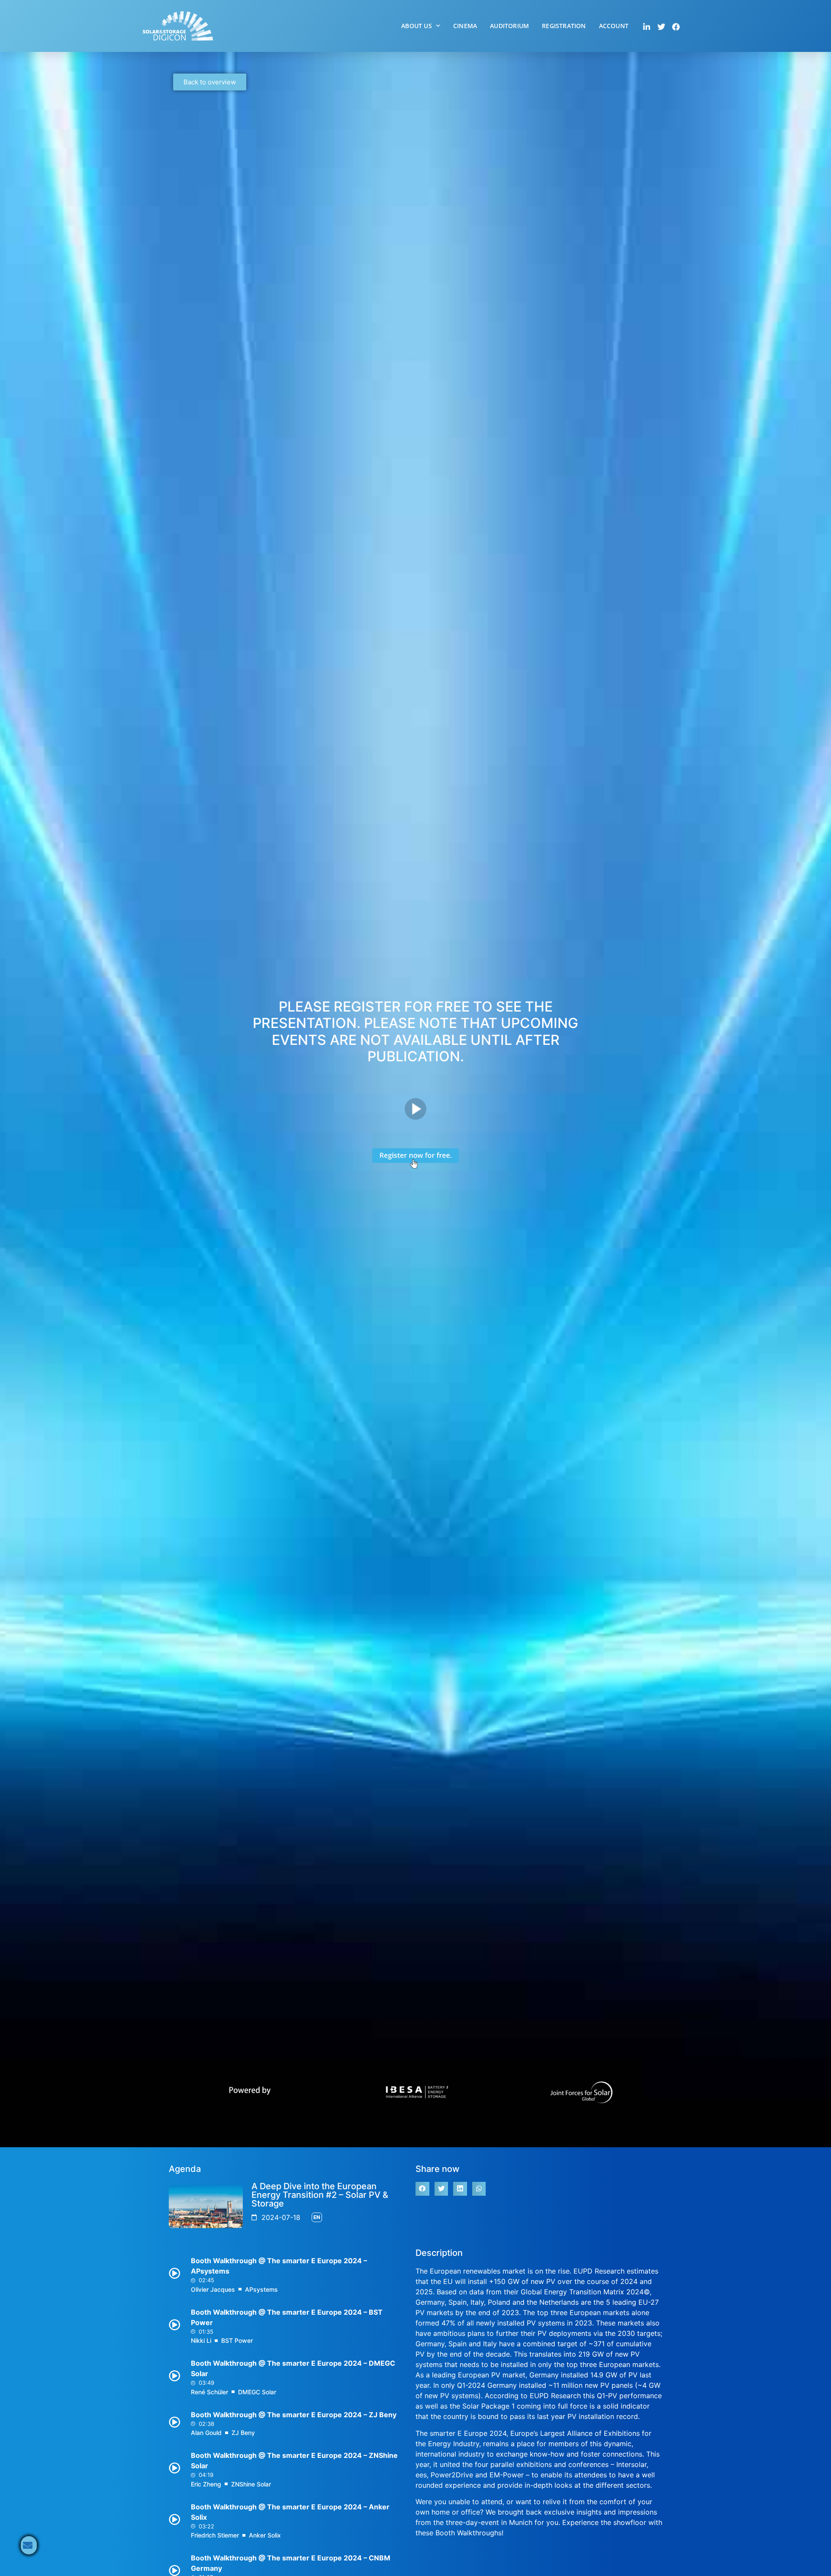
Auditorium (509, 26)
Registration (564, 26)
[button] (422, 2189)
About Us (417, 26)
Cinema (465, 26)
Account (614, 26)
